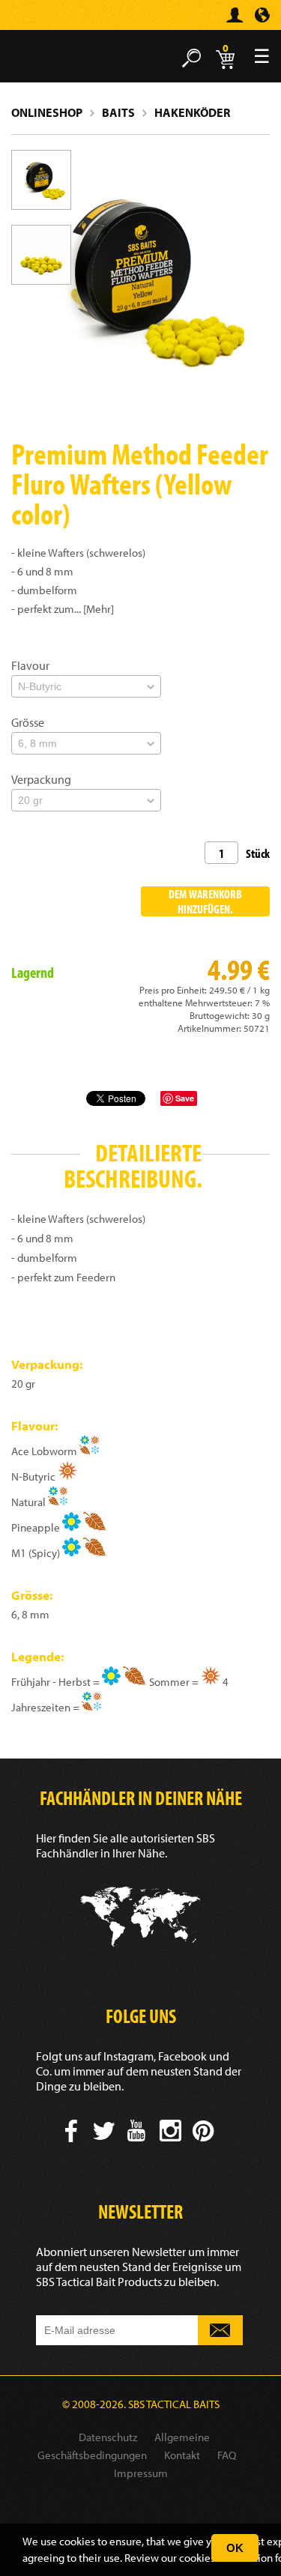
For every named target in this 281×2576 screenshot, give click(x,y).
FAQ (227, 2455)
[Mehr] (99, 609)
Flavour (30, 665)
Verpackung (41, 779)
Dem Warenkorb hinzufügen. (205, 901)
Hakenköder (192, 112)
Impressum (141, 2473)
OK (235, 2548)
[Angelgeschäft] (34, 21)
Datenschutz (108, 2437)
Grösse (28, 722)
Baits (118, 112)
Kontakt (182, 2455)
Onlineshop (47, 112)
